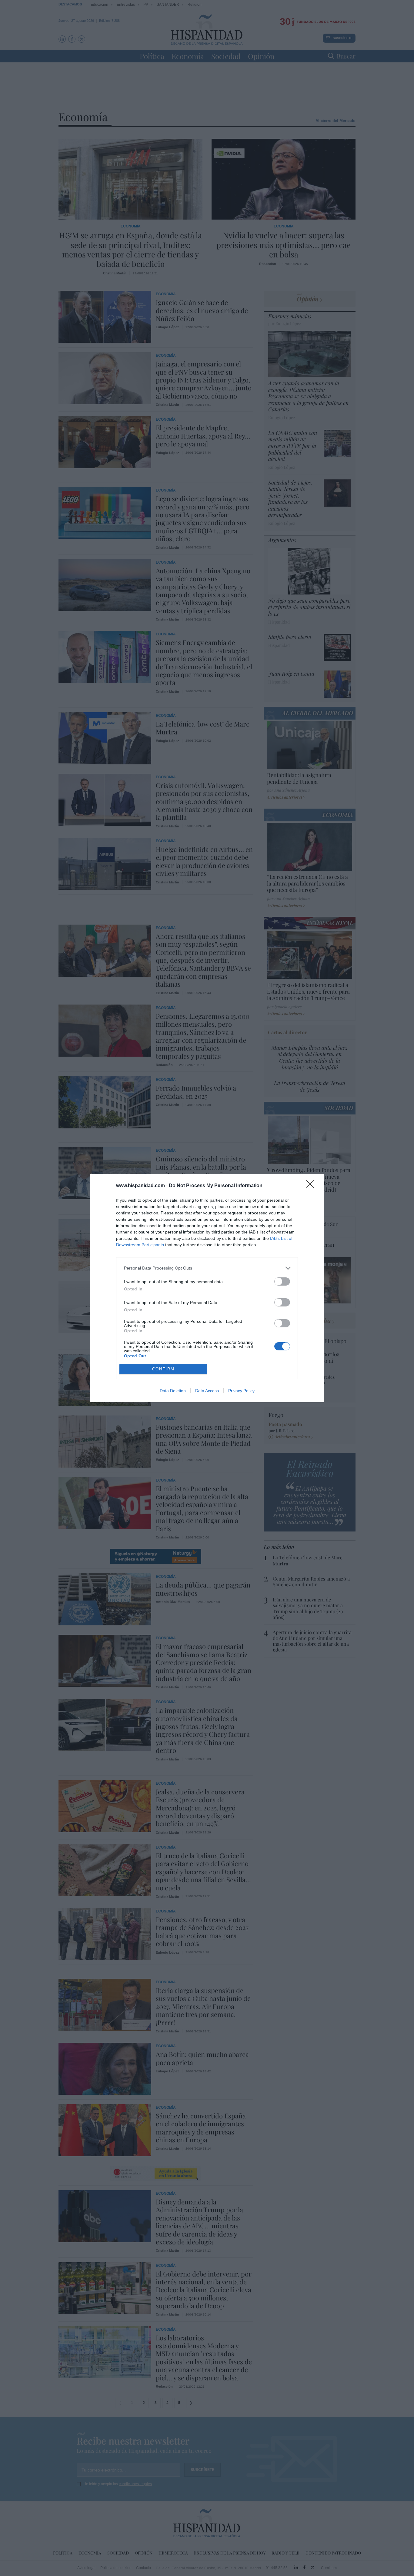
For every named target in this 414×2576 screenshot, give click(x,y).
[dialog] (207, 1288)
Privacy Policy (241, 1391)
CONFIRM (163, 1369)
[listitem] (207, 1268)
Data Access (207, 1391)
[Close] (312, 1186)
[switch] (282, 1281)
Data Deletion (173, 1391)
